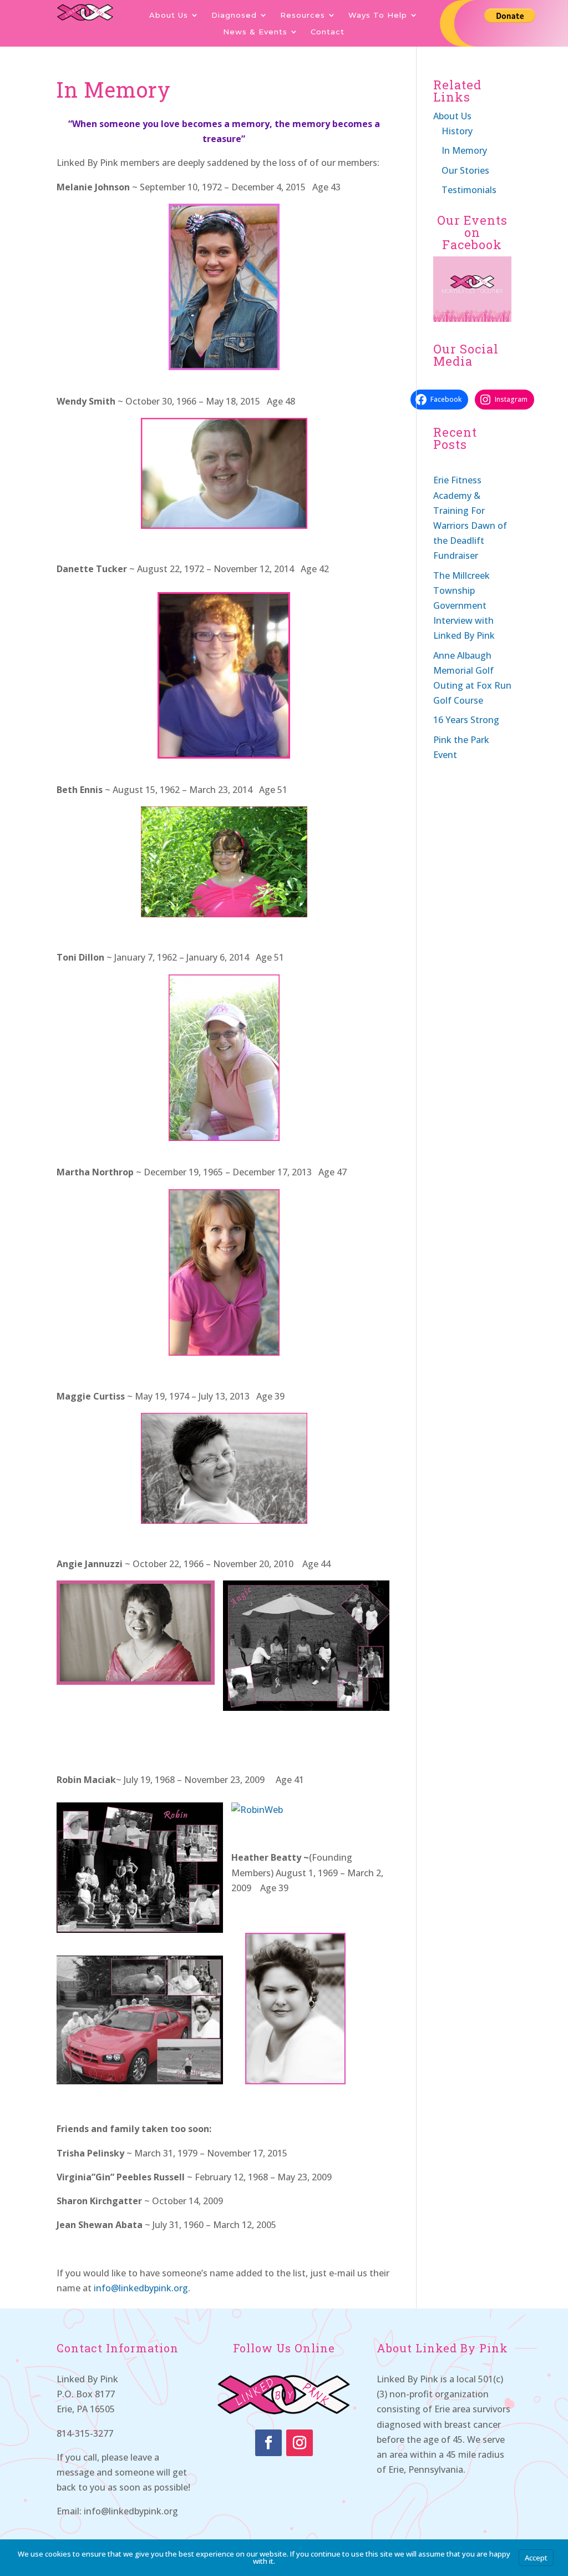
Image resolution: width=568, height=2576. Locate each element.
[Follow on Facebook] (268, 2443)
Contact (328, 32)
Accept (536, 2558)
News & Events (255, 32)
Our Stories (465, 170)
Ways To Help (378, 15)
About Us (169, 15)
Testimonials (469, 190)
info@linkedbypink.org (141, 2288)
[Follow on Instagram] (300, 2443)
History (457, 131)
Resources (303, 15)
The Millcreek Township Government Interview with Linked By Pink (464, 606)
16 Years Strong (466, 720)
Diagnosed (234, 15)
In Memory (464, 150)
